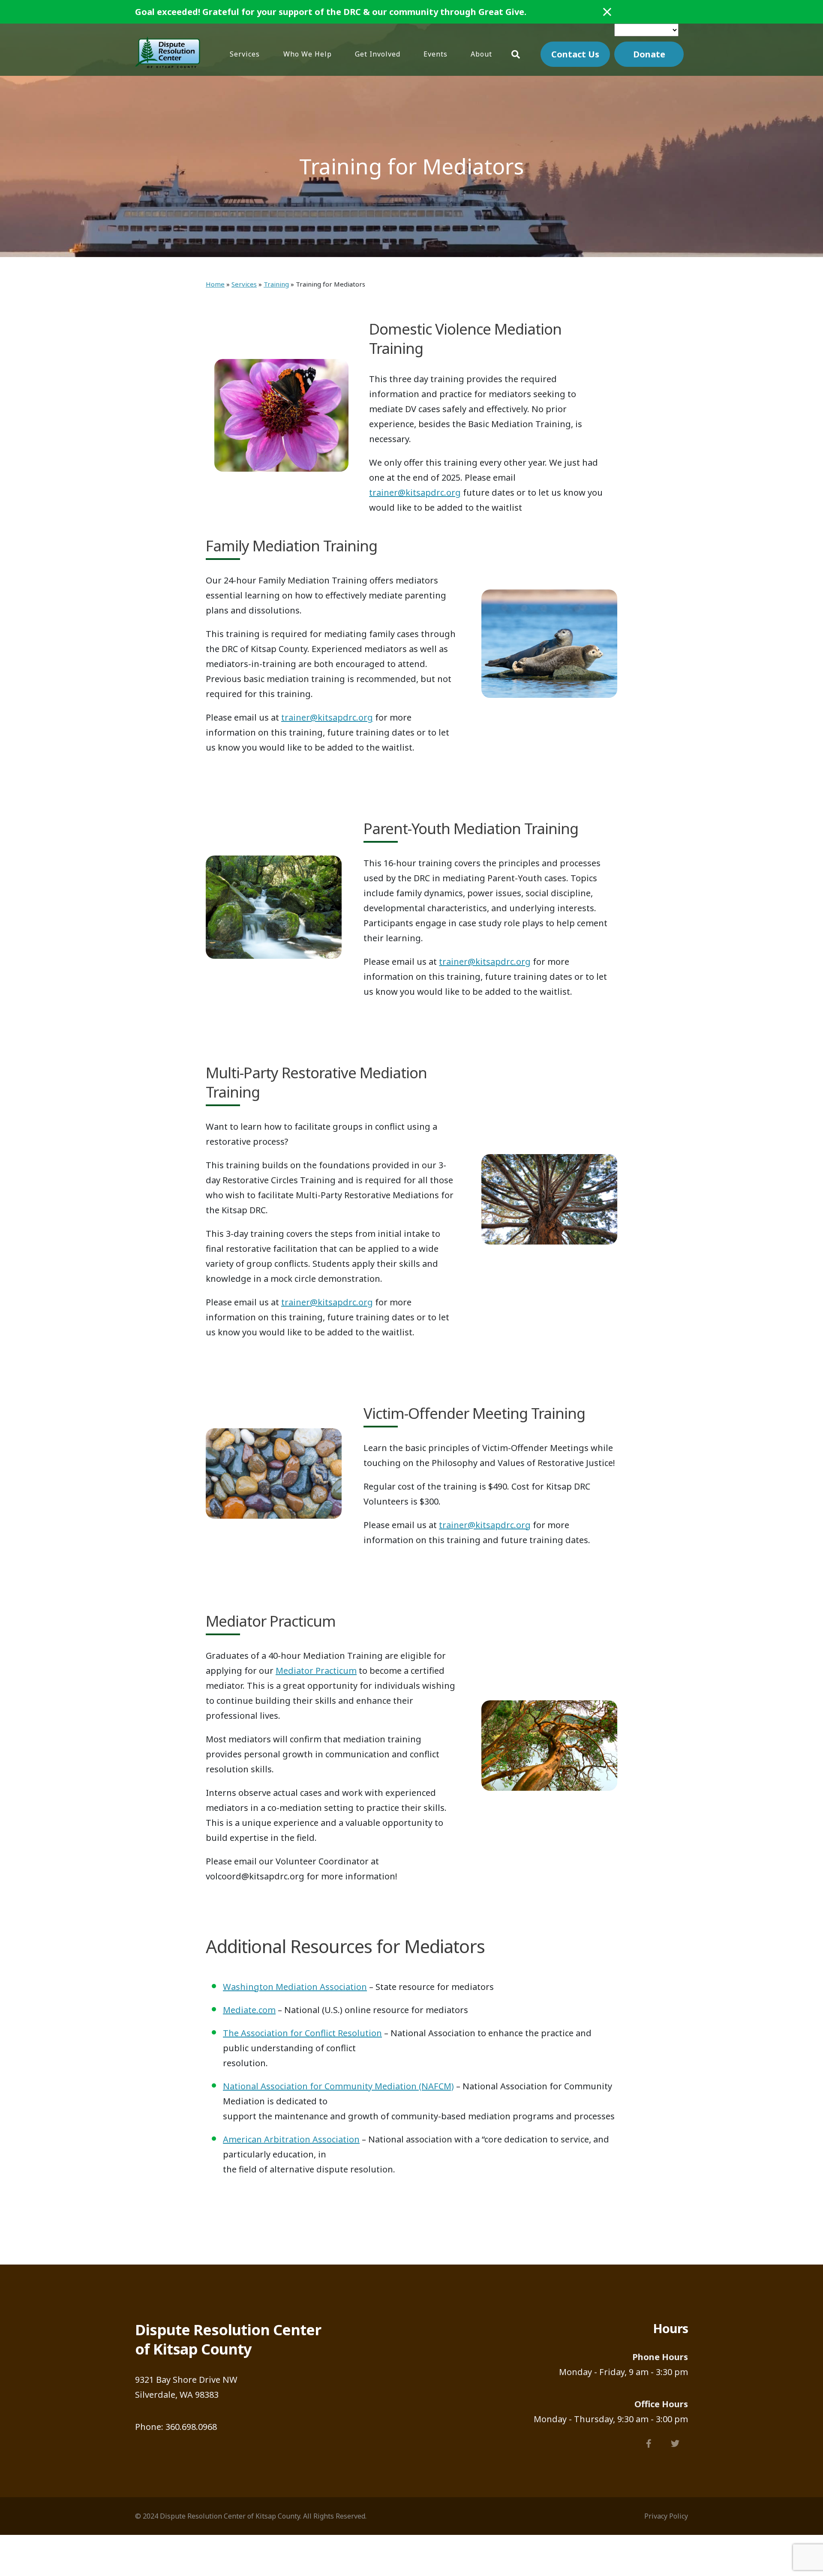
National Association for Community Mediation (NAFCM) (338, 2086)
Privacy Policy (666, 2516)
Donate (649, 54)
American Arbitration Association (291, 2139)
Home (215, 284)
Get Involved (378, 54)
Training (276, 284)
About (481, 54)
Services (245, 54)
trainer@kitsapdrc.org (415, 492)
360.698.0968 (191, 2427)
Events (436, 54)
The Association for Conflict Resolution (302, 2033)
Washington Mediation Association (295, 1987)
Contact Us (575, 54)
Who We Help (308, 54)
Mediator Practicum (316, 1671)
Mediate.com (249, 2010)
